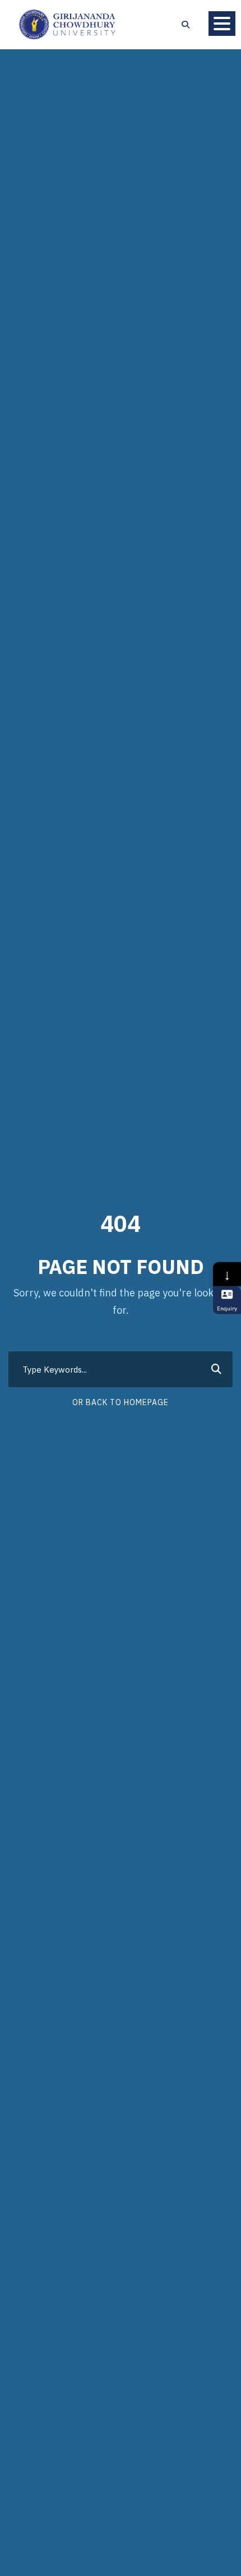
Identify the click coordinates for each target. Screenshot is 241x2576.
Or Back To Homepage (121, 1402)
